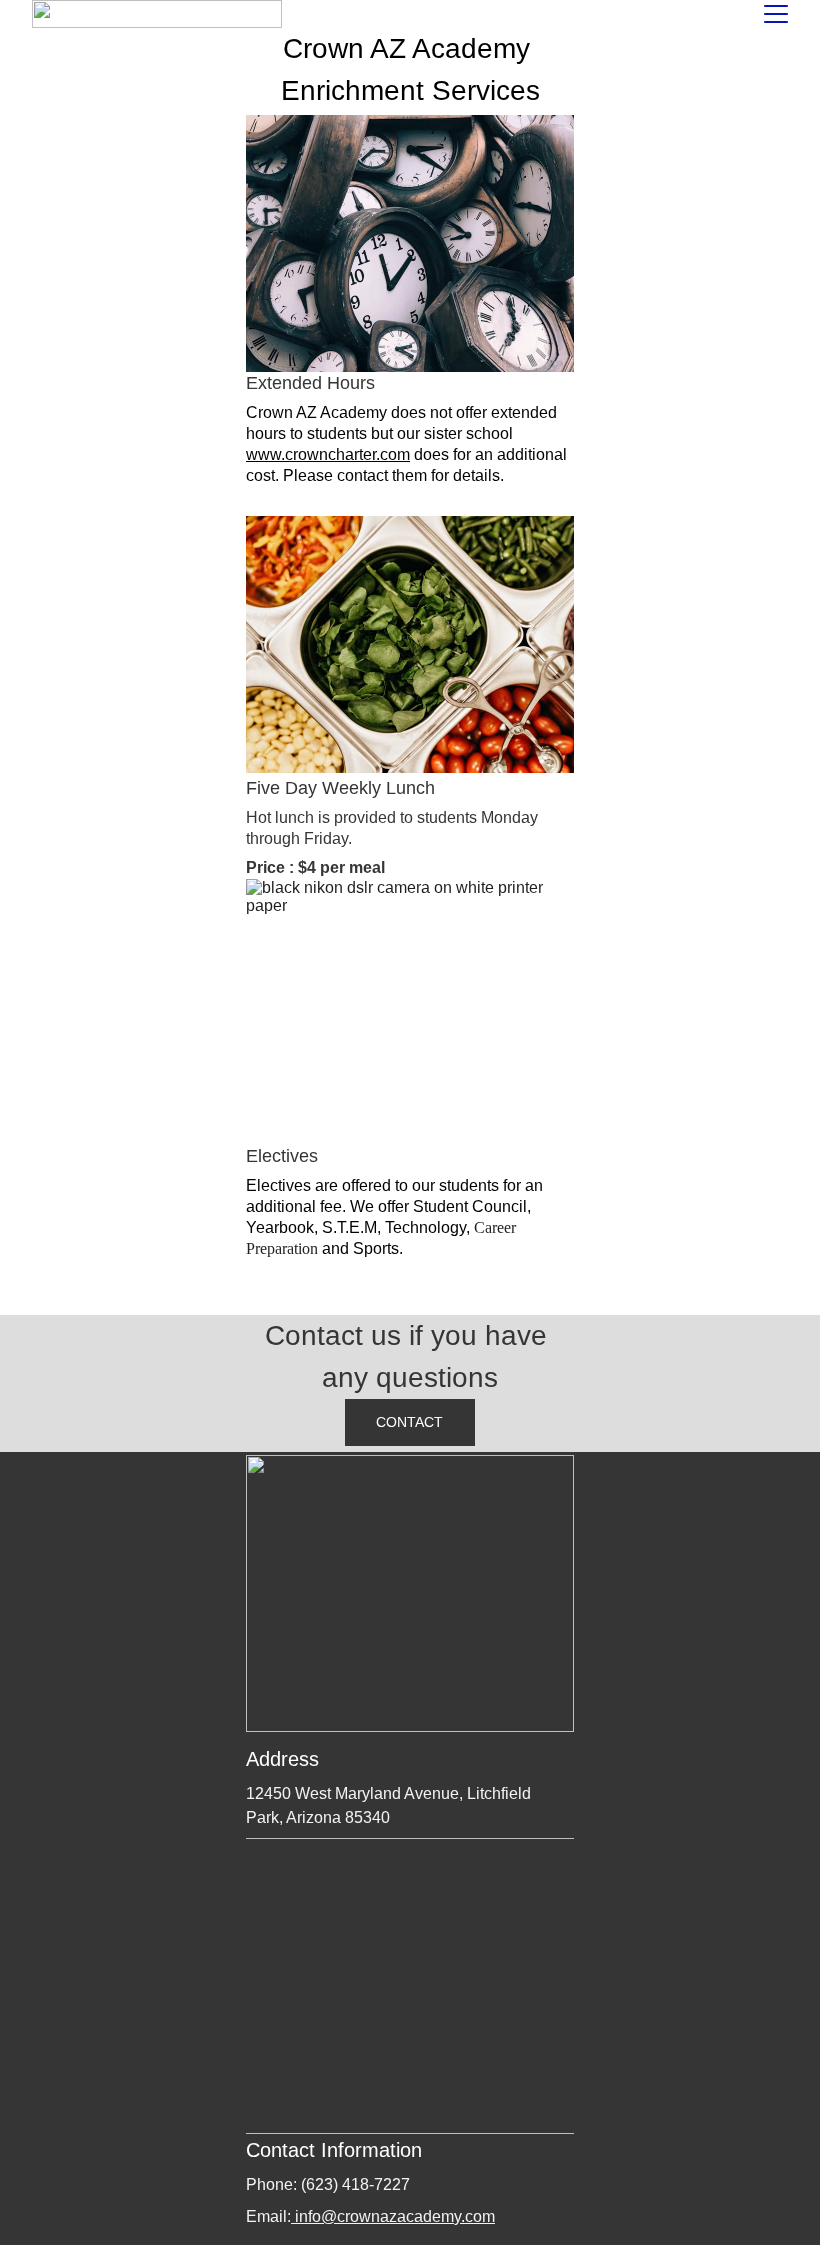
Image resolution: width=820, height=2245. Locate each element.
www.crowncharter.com (328, 454)
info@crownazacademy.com (393, 2216)
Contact (409, 1422)
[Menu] (776, 14)
